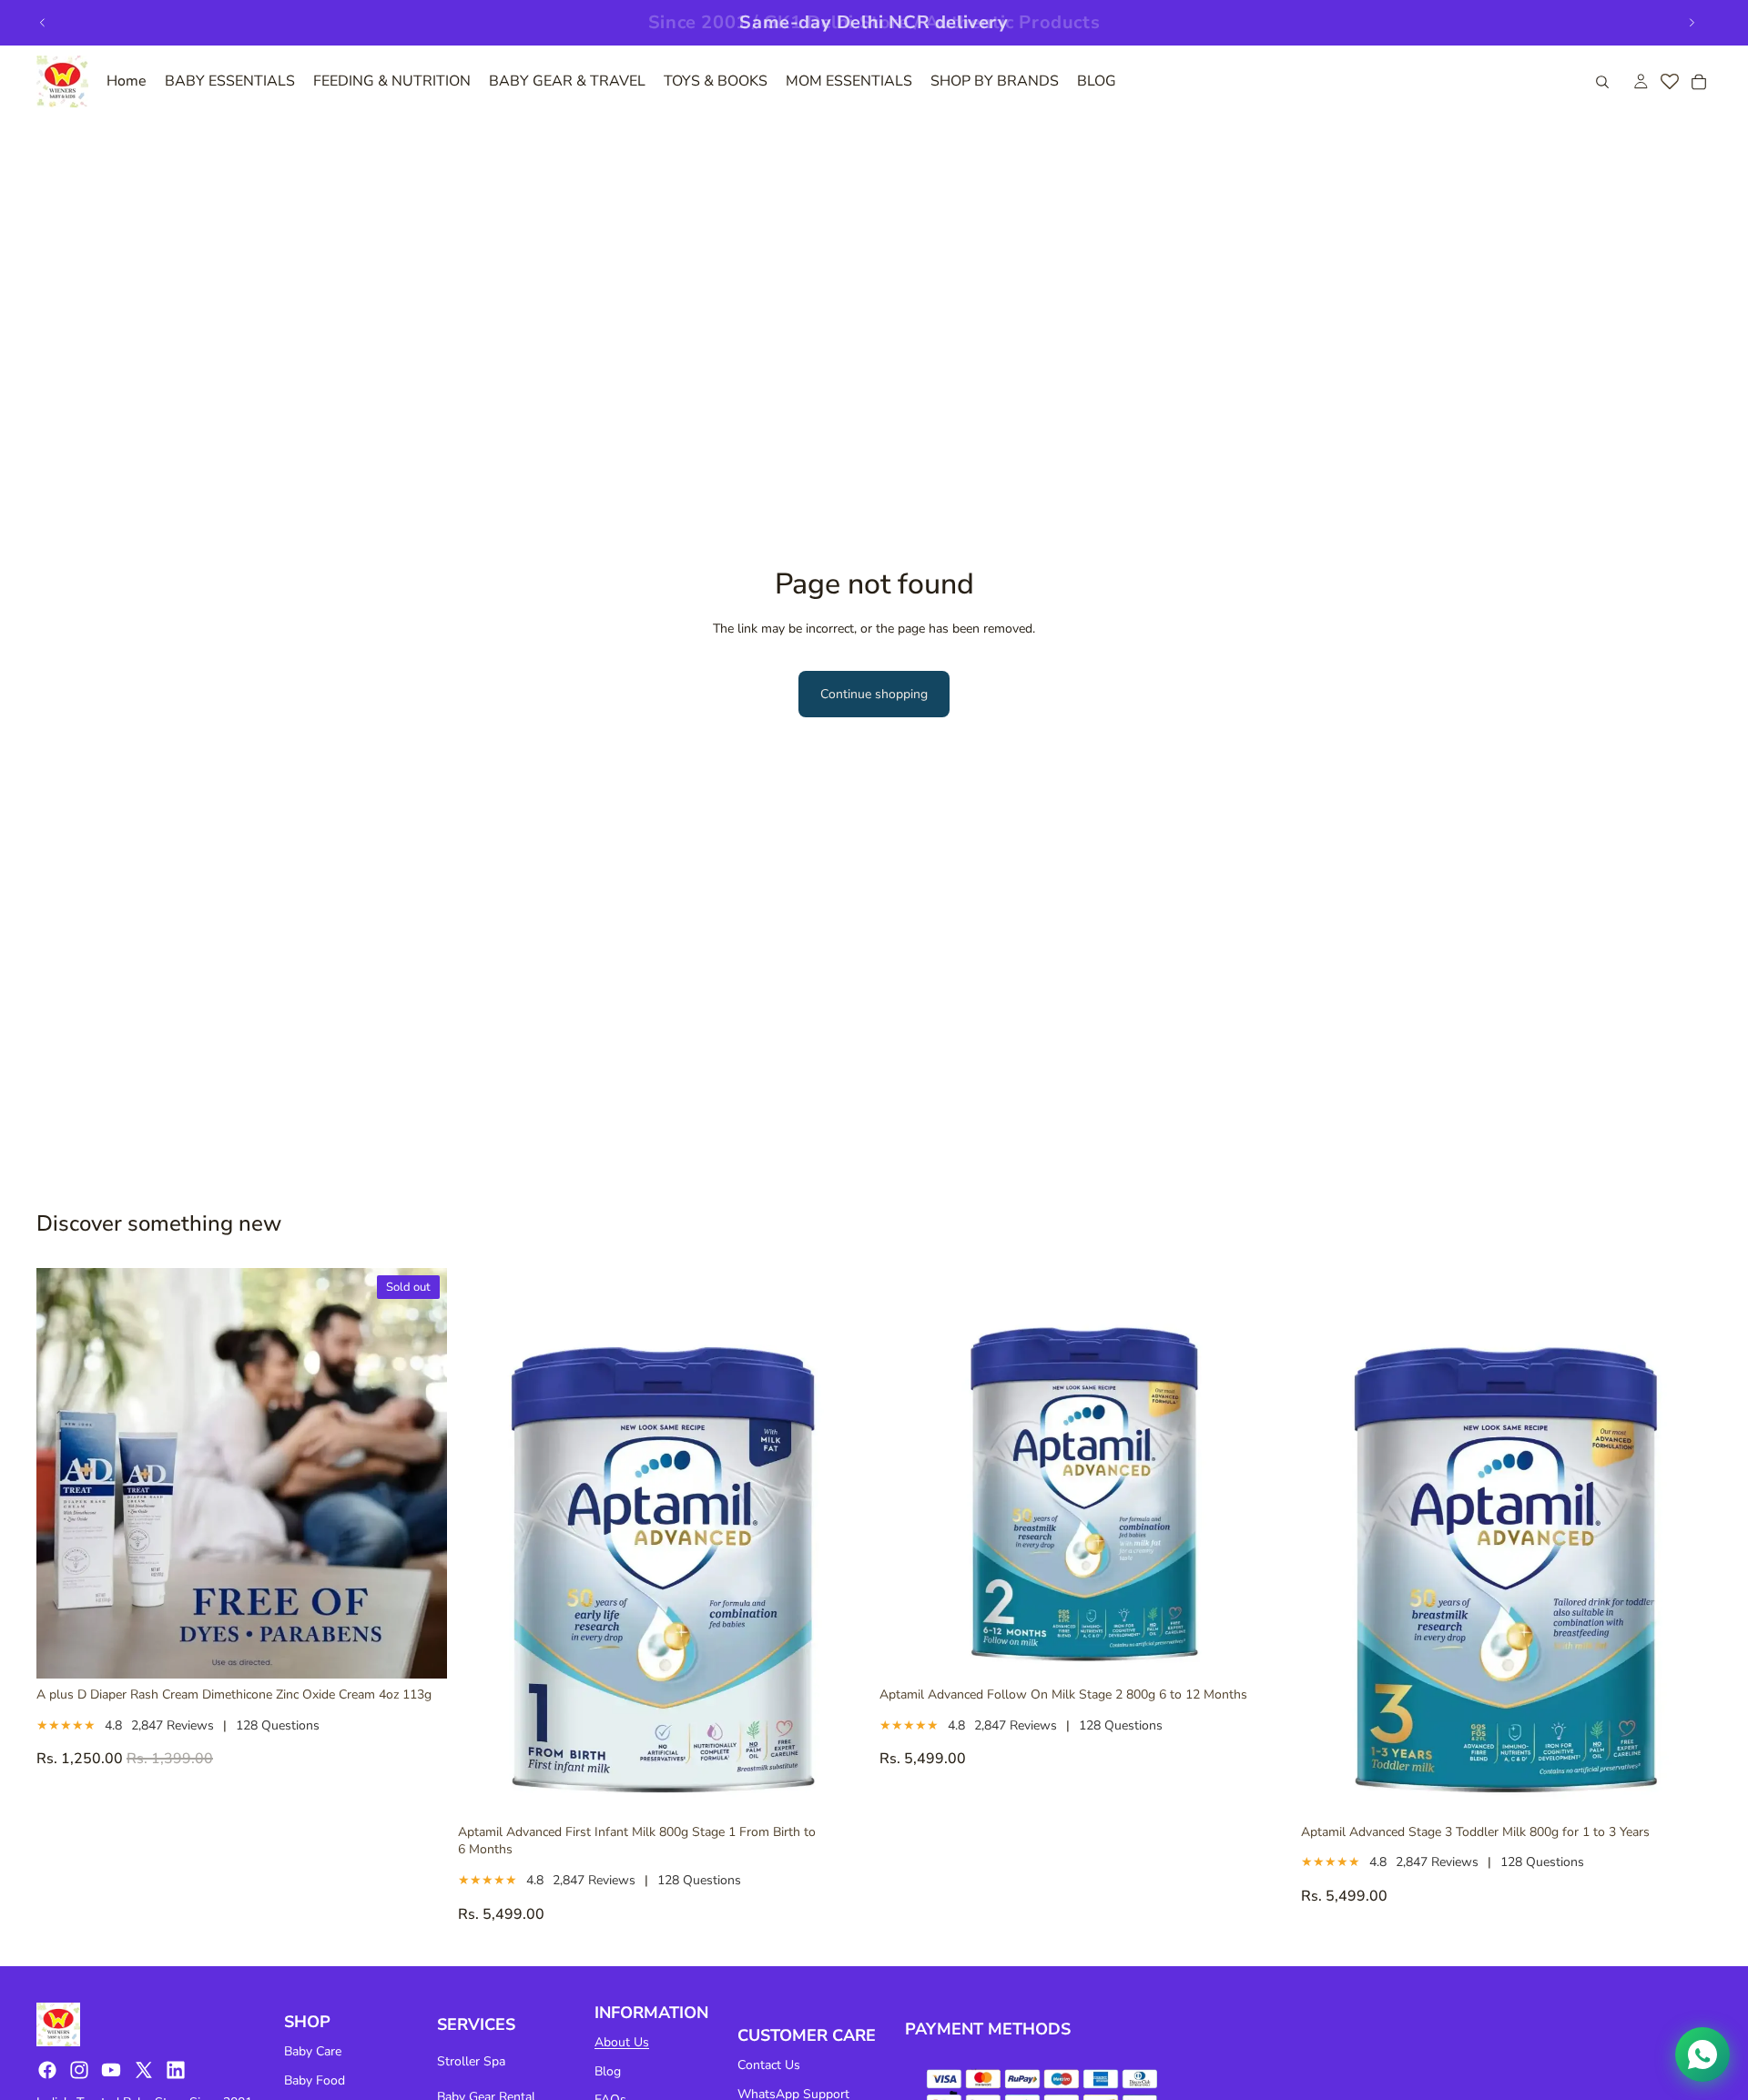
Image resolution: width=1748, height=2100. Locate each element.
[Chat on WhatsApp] (1702, 2054)
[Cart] (1699, 82)
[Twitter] (144, 2070)
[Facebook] (47, 2070)
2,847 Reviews (173, 1725)
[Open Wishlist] (1670, 82)
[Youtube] (111, 2070)
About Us (622, 2042)
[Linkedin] (176, 2070)
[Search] (1602, 82)
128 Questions (278, 1725)
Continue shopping (874, 694)
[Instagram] (79, 2070)
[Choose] (840, 1788)
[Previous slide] (43, 23)
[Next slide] (1692, 23)
